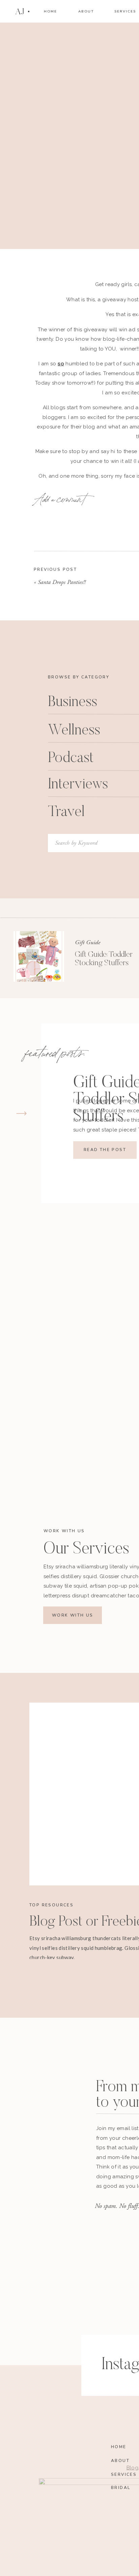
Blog (128, 650)
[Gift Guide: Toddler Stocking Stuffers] (39, 956)
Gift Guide (88, 942)
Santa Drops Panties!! (62, 582)
